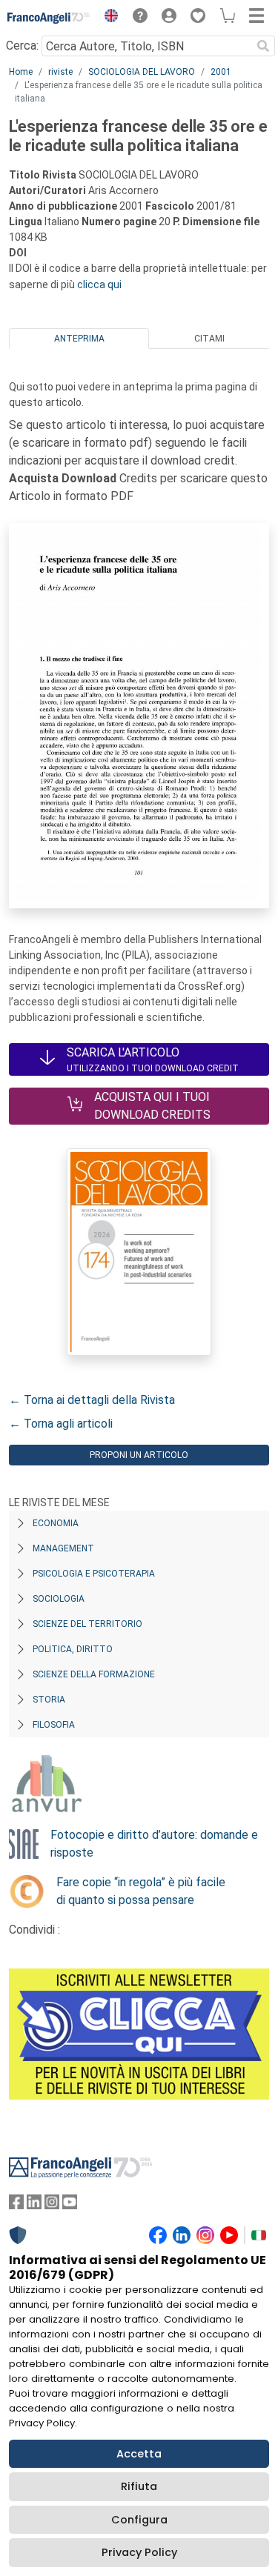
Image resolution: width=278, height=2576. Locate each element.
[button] (107, 18)
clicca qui (99, 284)
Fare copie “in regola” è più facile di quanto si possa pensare (141, 1891)
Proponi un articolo (139, 1455)
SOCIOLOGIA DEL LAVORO (142, 72)
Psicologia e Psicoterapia (94, 1574)
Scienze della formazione (94, 1674)
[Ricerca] (263, 46)
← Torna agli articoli (61, 1424)
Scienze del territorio (87, 1624)
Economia (56, 1523)
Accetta (139, 2454)
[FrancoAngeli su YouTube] (70, 2205)
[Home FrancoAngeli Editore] (49, 18)
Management (63, 1548)
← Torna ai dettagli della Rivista (92, 1400)
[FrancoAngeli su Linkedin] (34, 2205)
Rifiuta (139, 2486)
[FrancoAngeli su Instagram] (52, 2205)
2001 (221, 72)
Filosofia (54, 1725)
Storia (49, 1700)
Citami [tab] (209, 339)
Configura (139, 2520)
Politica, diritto (73, 1649)
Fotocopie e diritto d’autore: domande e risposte (154, 1844)
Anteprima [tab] (79, 339)
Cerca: (22, 46)
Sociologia (59, 1599)
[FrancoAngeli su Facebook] (16, 2205)
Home (21, 72)
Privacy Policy (139, 2552)
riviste (60, 72)
